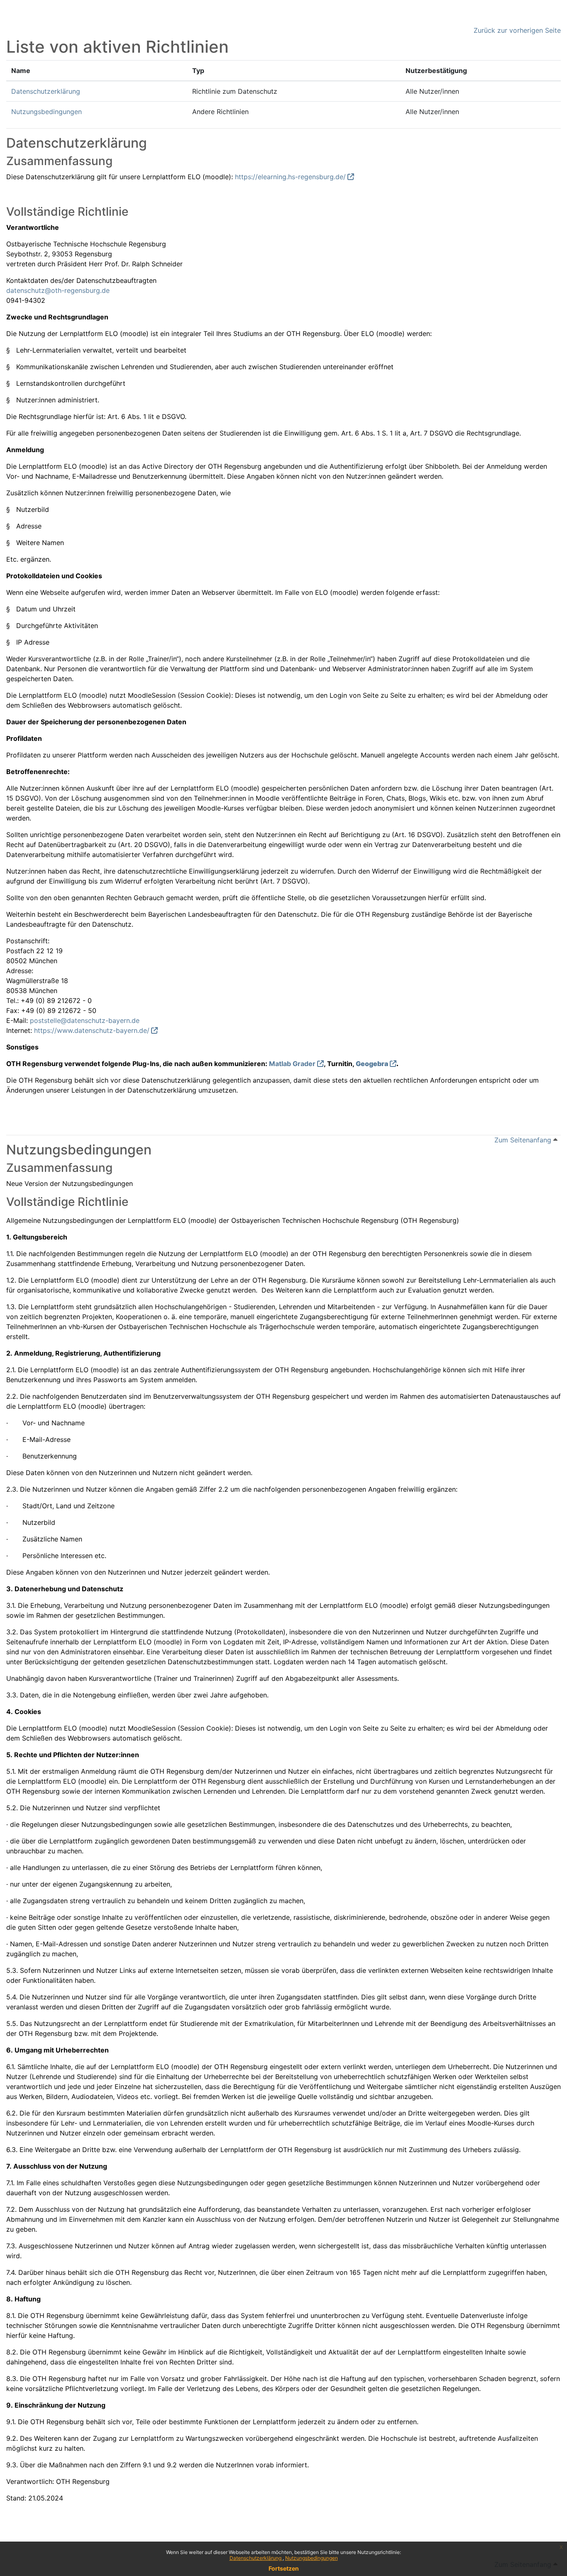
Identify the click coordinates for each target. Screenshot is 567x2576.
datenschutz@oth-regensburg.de (58, 290)
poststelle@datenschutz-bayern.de (85, 1020)
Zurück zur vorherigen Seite (517, 30)
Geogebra (372, 1064)
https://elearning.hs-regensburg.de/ (290, 177)
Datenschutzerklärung (256, 2558)
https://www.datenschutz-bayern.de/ (92, 1030)
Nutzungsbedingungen (312, 2558)
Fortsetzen (284, 2568)
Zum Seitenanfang (524, 1140)
